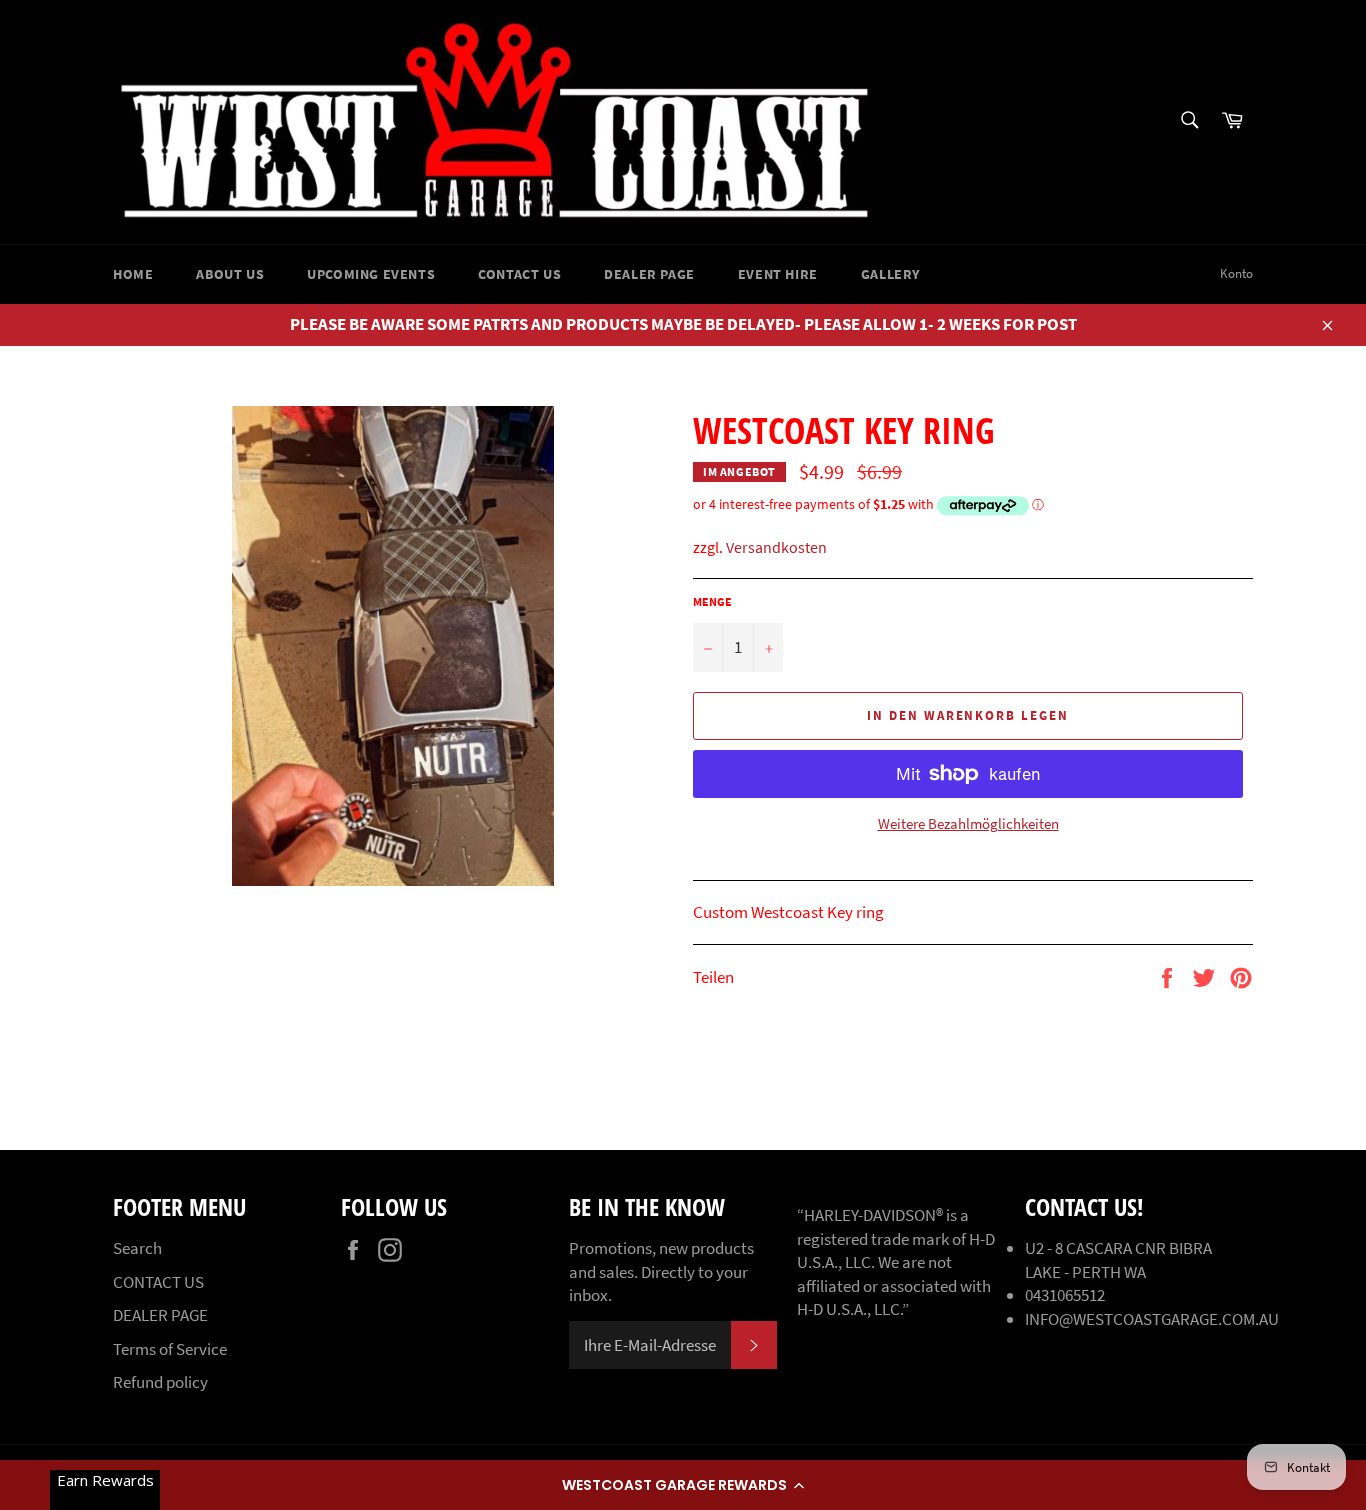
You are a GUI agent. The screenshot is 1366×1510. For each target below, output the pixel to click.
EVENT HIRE (778, 274)
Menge (712, 601)
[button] (683, 1485)
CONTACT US (519, 274)
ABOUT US (230, 274)
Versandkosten (776, 547)
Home (133, 274)
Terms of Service (170, 1349)
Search (137, 1248)
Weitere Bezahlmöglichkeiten (968, 823)
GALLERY (890, 274)
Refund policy (160, 1382)
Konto (1236, 273)
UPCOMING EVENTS (371, 274)
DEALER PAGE (649, 274)
